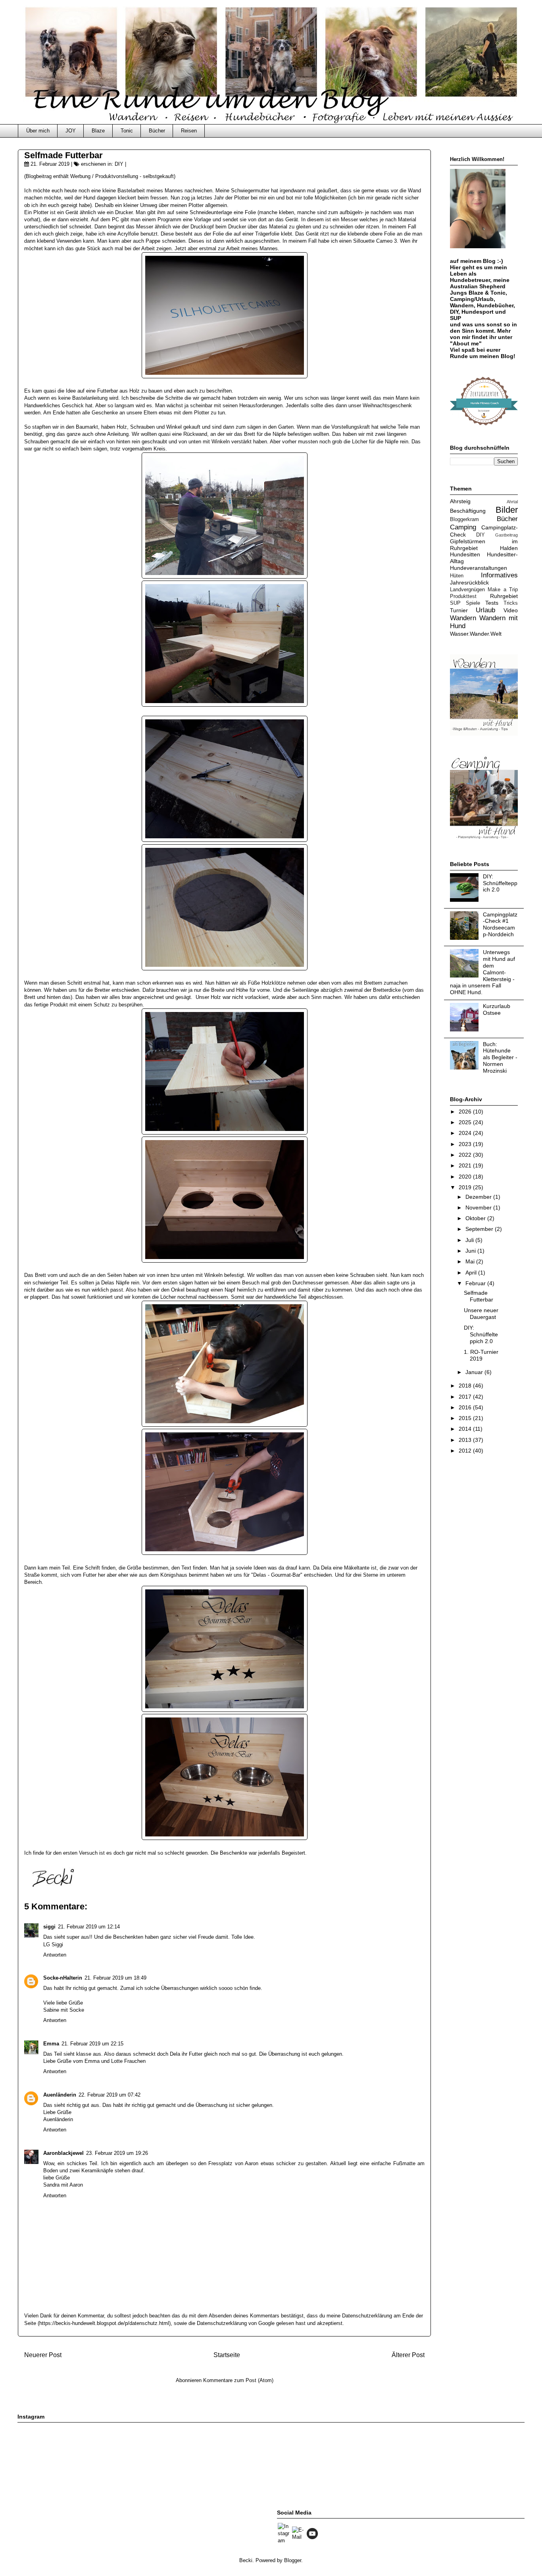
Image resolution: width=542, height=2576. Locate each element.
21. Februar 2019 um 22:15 (92, 2044)
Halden (509, 548)
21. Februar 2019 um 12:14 (89, 1927)
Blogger (293, 2560)
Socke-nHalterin (63, 1978)
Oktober (476, 1218)
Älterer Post (408, 2355)
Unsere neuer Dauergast (481, 1314)
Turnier (459, 610)
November (479, 1207)
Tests (492, 603)
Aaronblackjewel (63, 2153)
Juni (471, 1251)
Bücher (157, 131)
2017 (466, 1397)
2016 (466, 1407)
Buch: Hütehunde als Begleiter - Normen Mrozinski (500, 1057)
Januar (475, 1372)
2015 (466, 1418)
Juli (470, 1240)
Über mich (38, 131)
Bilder (507, 510)
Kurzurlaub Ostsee (497, 1009)
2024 (466, 1133)
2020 (466, 1177)
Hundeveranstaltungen (479, 568)
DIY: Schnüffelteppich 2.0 (500, 883)
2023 (466, 1144)
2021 (466, 1165)
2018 (466, 1386)
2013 (466, 1440)
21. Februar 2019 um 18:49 (115, 1978)
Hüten (457, 576)
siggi (49, 1927)
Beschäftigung (468, 511)
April (472, 1273)
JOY (71, 131)
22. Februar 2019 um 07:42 (110, 2095)
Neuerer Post (43, 2355)
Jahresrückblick (469, 583)
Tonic (127, 131)
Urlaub (485, 610)
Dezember (479, 1197)
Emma (51, 2044)
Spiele (473, 603)
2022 (466, 1155)
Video (511, 610)
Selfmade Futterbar (479, 1296)
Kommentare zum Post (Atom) (238, 2380)
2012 (466, 1451)
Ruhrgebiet (504, 596)
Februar (476, 1283)
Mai (471, 1261)
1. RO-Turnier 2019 (481, 1355)
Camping (463, 527)
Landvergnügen (467, 590)
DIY (119, 164)
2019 (466, 1187)
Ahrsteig (460, 501)
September (480, 1229)
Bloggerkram (464, 519)
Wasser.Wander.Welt (476, 634)
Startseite (227, 2355)
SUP (455, 603)
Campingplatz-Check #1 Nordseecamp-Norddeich (500, 924)
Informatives (499, 575)
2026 (466, 1112)
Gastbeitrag (506, 535)
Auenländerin (60, 2095)
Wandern (463, 618)
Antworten (55, 1955)
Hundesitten (465, 554)
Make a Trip (503, 590)
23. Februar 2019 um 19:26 (117, 2153)
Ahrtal (512, 502)
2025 (466, 1122)
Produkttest (463, 596)
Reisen (189, 131)
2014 (466, 1429)
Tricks (511, 603)
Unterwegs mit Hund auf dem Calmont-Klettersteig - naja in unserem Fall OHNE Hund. (482, 972)
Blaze (98, 131)
